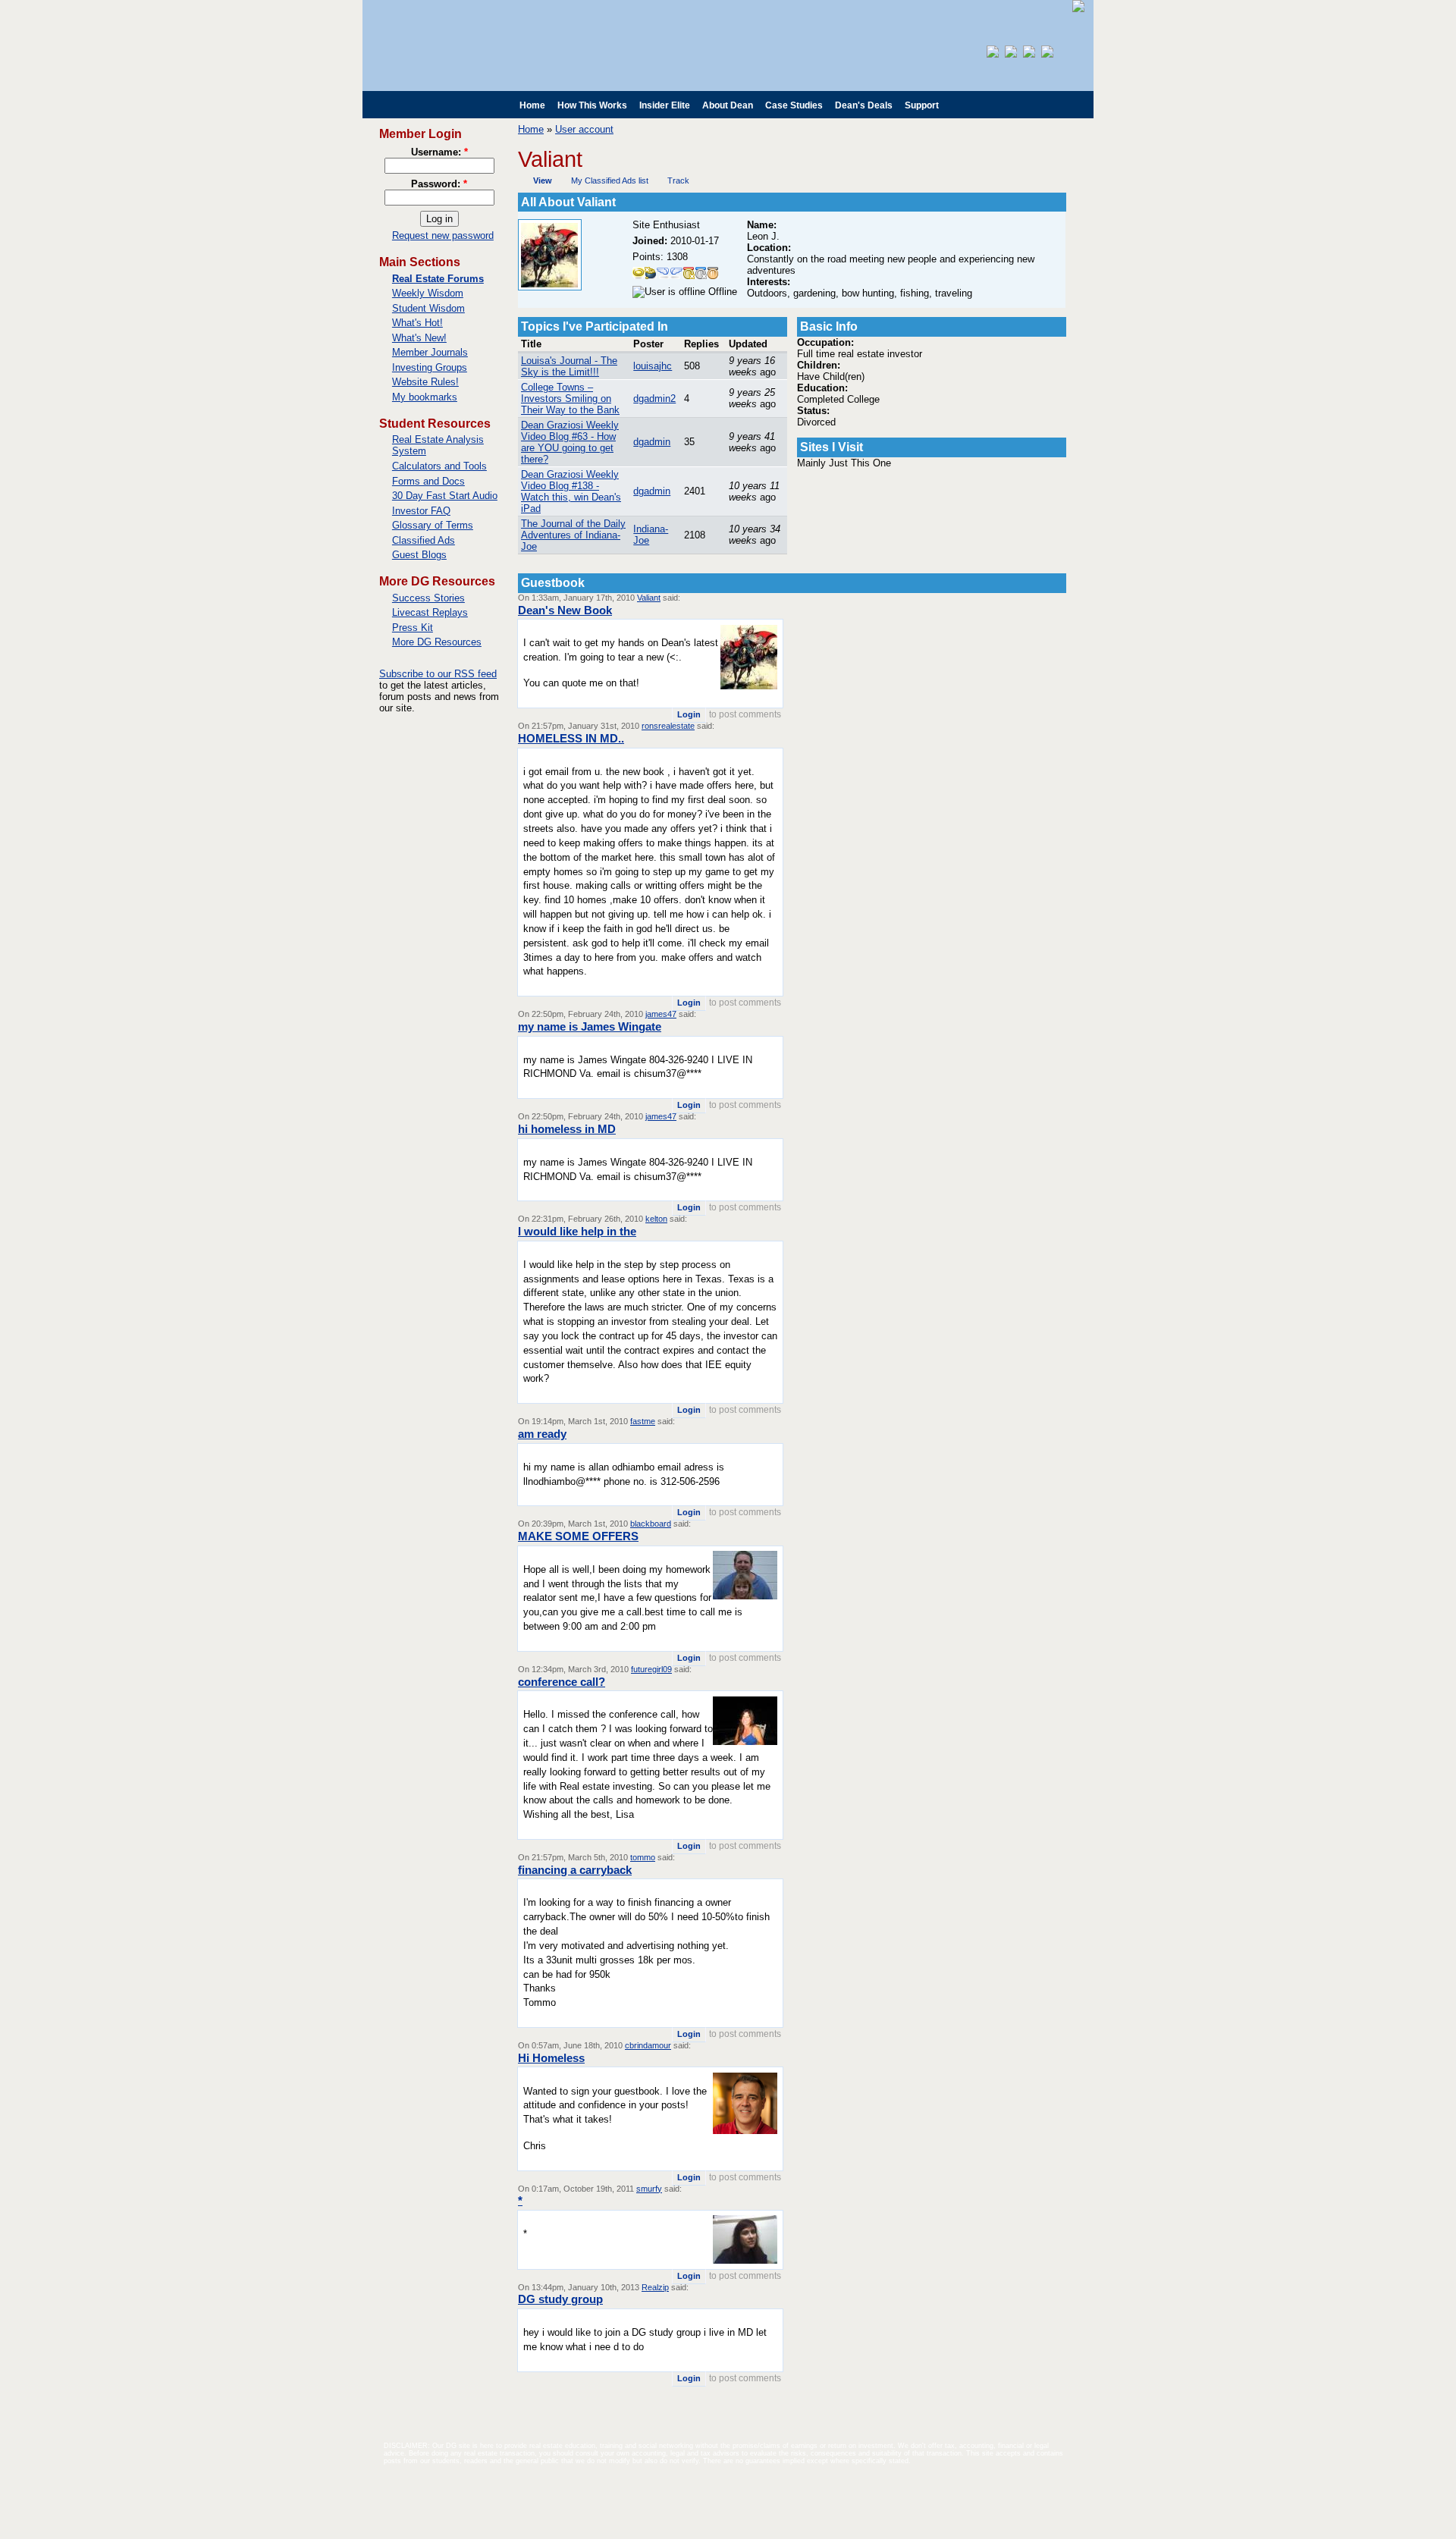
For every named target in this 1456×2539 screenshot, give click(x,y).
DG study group (560, 2299)
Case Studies (794, 105)
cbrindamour (648, 2045)
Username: (439, 152)
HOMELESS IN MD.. (571, 738)
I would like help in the (577, 1231)
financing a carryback (575, 1870)
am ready (542, 1434)
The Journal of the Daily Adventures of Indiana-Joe (573, 535)
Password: (439, 184)
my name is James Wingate (590, 1026)
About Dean (728, 105)
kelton (656, 1219)
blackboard (651, 1524)
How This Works (592, 105)
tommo (643, 1857)
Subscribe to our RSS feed (438, 674)
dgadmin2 (654, 399)
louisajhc (653, 366)
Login (689, 714)
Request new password (443, 235)
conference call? (562, 1682)
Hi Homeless (551, 2058)
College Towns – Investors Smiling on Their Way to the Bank (570, 399)
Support (922, 105)
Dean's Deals (864, 105)
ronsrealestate (668, 726)
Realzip (655, 2287)
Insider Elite (665, 105)
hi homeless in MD (567, 1129)
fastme (643, 1421)
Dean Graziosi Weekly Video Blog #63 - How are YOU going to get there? (570, 442)
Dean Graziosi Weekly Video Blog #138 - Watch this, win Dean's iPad (571, 491)
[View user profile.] (550, 287)
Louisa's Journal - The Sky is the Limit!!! (569, 366)
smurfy (649, 2189)
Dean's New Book (565, 610)
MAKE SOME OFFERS (578, 1536)
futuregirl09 (651, 1669)
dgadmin (652, 442)
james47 (661, 1014)
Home (532, 105)
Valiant (649, 598)
